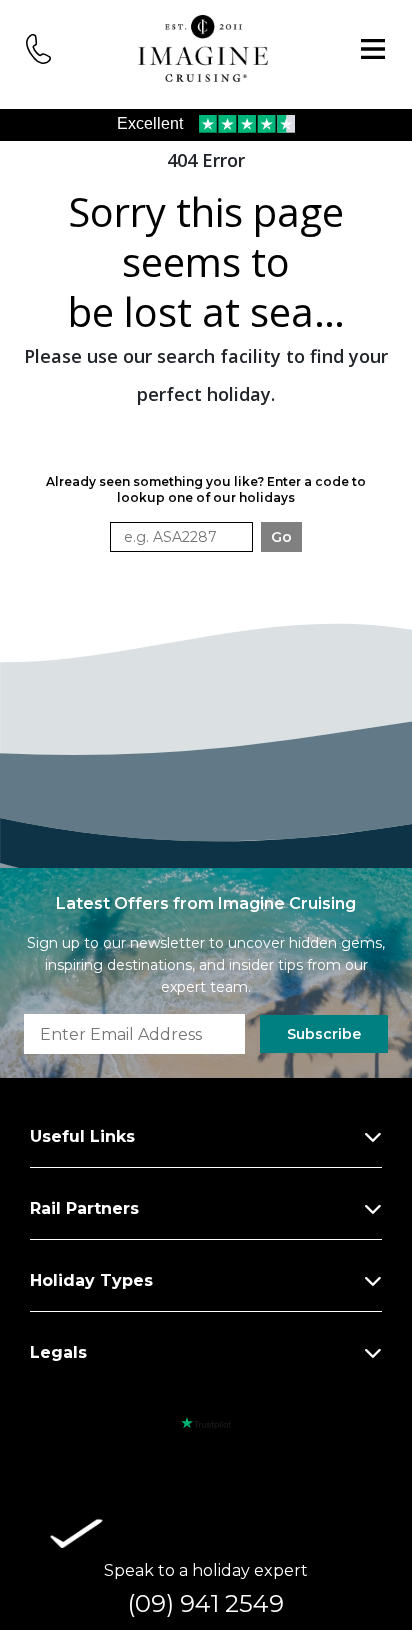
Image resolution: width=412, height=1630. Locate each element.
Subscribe (324, 1034)
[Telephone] (39, 47)
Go (281, 537)
